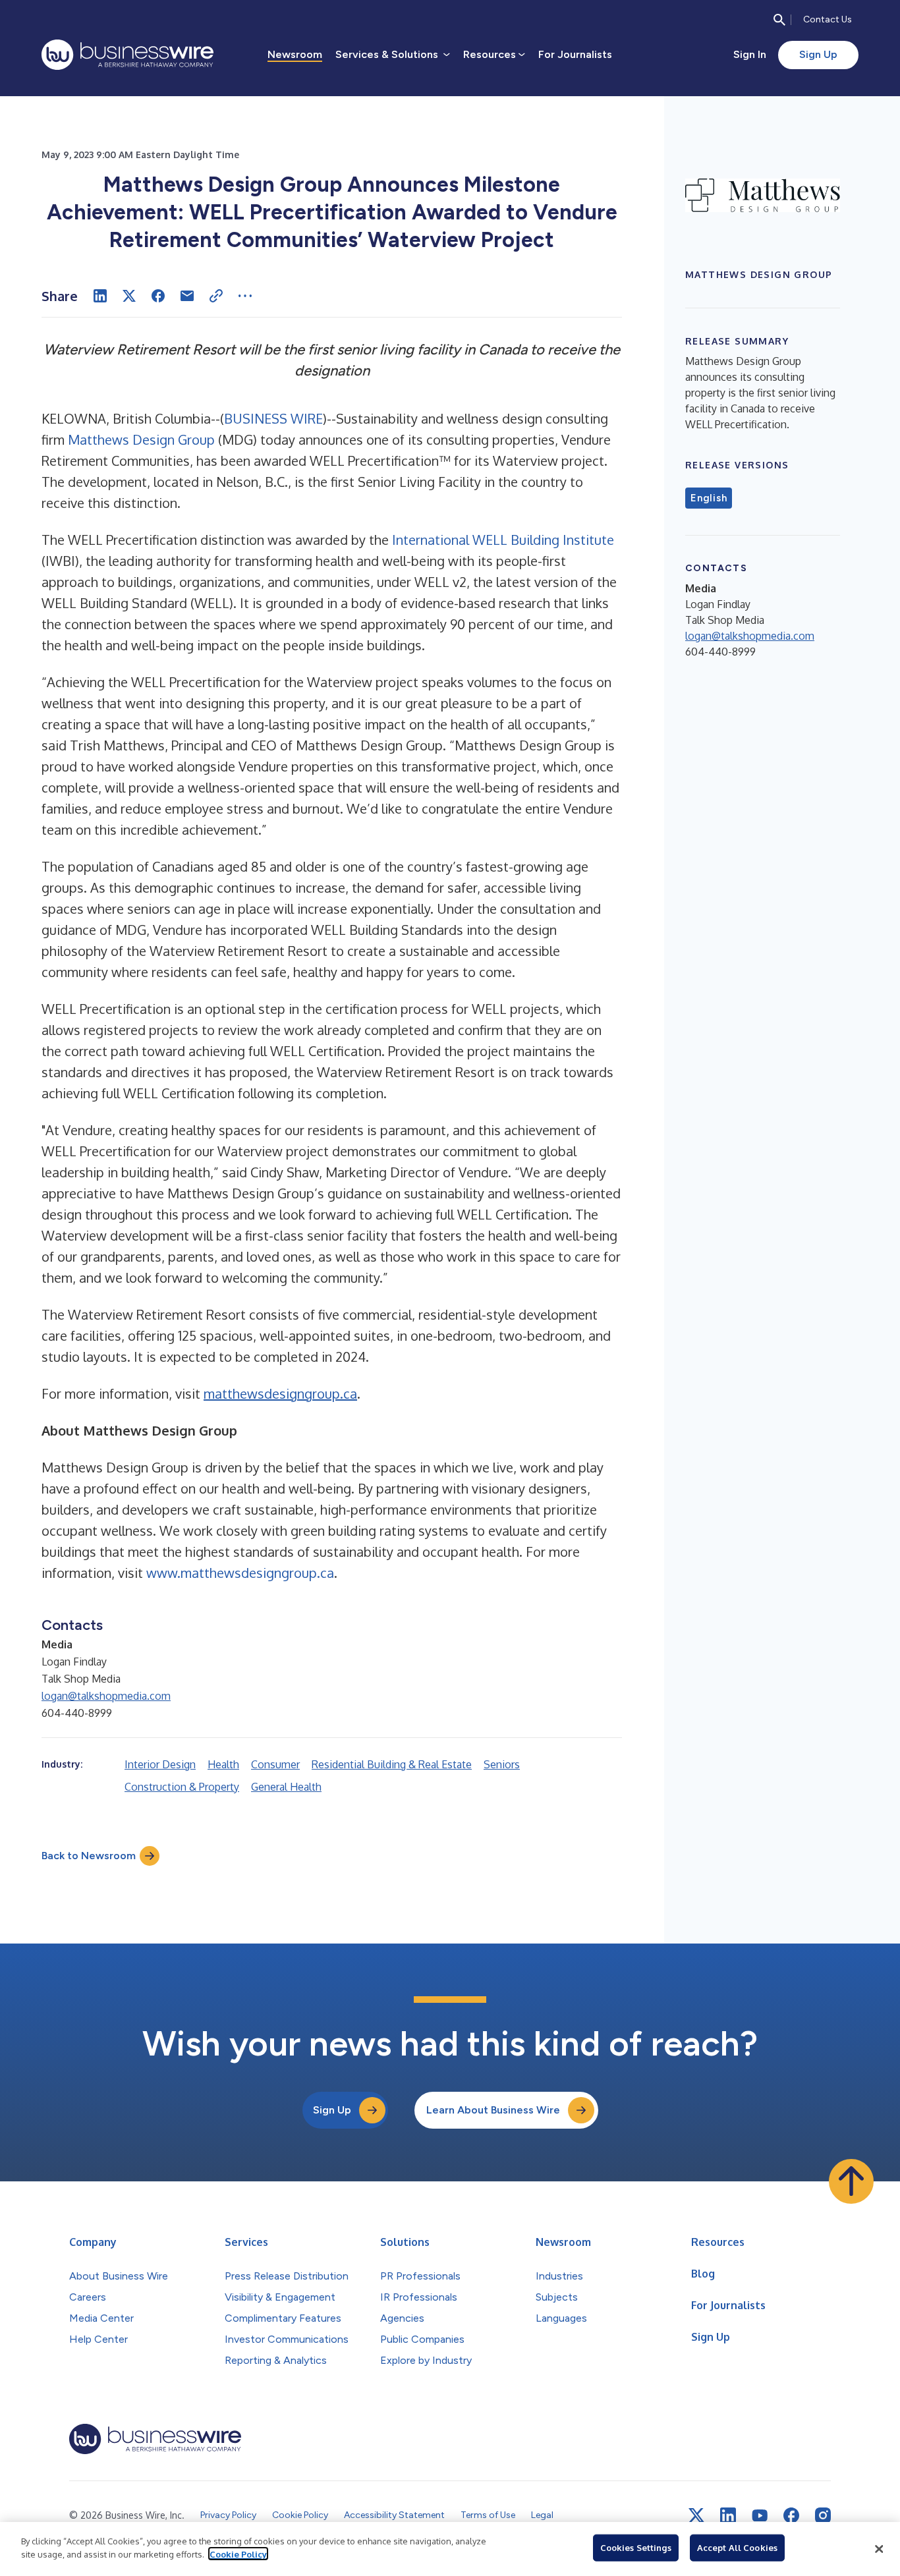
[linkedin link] (728, 2515)
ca (350, 1393)
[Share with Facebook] (158, 296)
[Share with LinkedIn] (100, 296)
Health (223, 1764)
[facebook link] (791, 2515)
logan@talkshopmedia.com (106, 1696)
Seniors (502, 1764)
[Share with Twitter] (129, 296)
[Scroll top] (851, 2181)
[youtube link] (760, 2516)
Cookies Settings (636, 2548)
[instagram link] (823, 2515)
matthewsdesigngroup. (273, 1393)
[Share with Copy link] (216, 296)
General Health (286, 1787)
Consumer (275, 1764)
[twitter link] (696, 2515)
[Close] (879, 2549)
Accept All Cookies (737, 2548)
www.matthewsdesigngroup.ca (240, 1573)
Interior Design (160, 1764)
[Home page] (127, 55)
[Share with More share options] (245, 296)
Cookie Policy (238, 2554)
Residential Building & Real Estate (392, 1764)
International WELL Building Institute (503, 540)
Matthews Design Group (141, 439)
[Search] (779, 20)
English (709, 498)
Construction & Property (182, 1787)
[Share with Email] (187, 296)
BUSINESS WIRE (273, 418)
